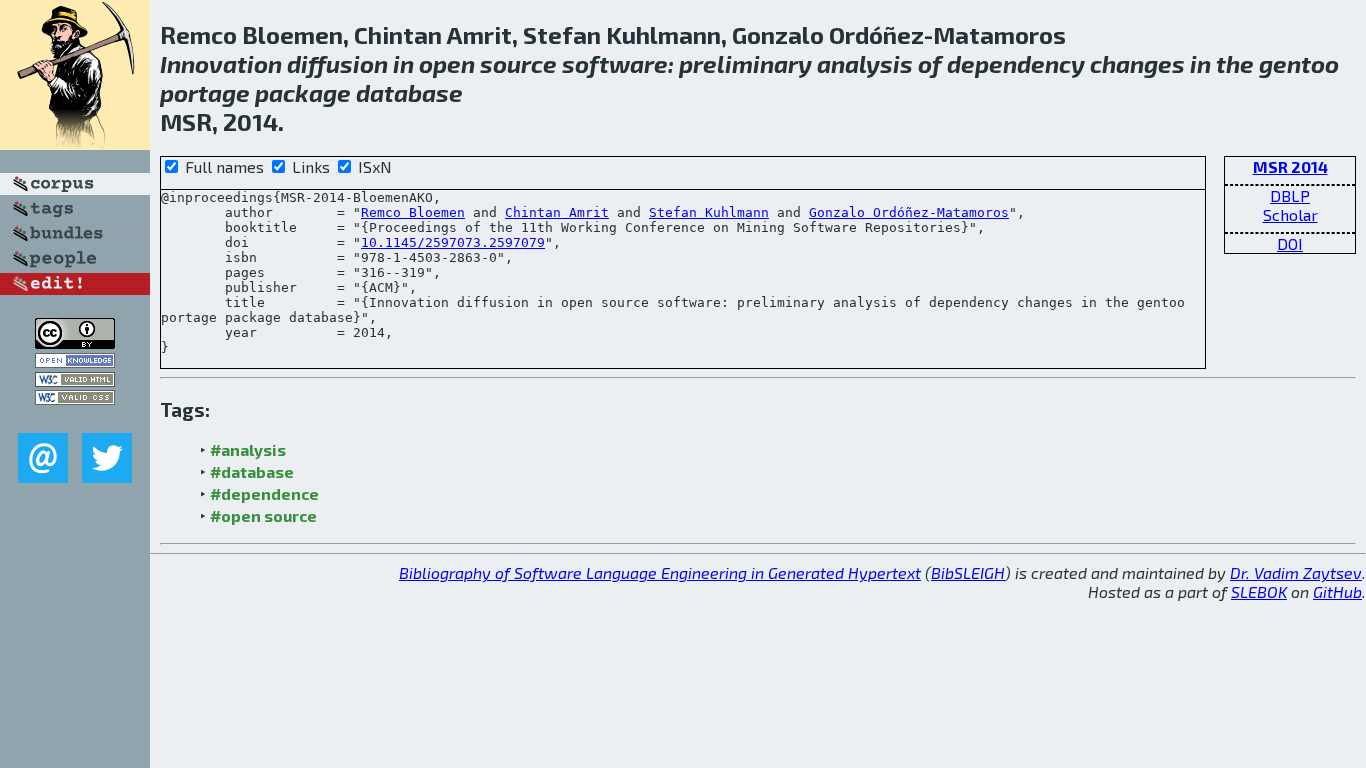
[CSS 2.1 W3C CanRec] (75, 418)
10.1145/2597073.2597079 (453, 242)
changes (1137, 63)
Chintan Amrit (557, 212)
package (303, 92)
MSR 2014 (1290, 166)
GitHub (1337, 591)
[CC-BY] (75, 342)
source (518, 63)
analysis (865, 63)
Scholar (1290, 214)
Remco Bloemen (413, 212)
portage (205, 92)
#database (252, 471)
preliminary (745, 63)
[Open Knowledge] (75, 361)
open (447, 63)
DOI (1290, 243)
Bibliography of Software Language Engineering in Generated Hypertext (660, 572)
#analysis (248, 449)
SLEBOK (1259, 591)
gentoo (1299, 63)
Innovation (221, 63)
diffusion (337, 63)
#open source (263, 515)
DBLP (1290, 195)
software (615, 63)
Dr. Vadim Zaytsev (1296, 572)
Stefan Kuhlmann (709, 212)
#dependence (264, 493)
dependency (1016, 63)
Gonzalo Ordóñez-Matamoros (909, 212)
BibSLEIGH (968, 572)
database (409, 92)
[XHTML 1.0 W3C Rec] (75, 380)
